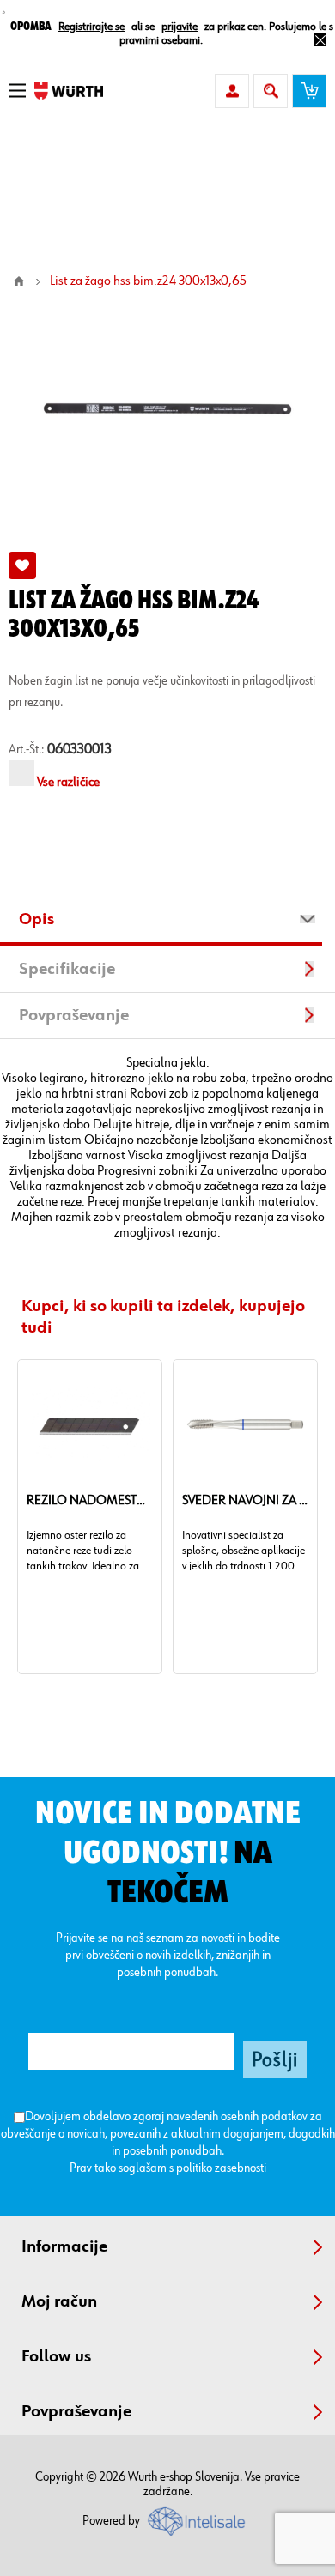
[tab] (167, 922)
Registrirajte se (91, 27)
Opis (37, 919)
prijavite (180, 27)
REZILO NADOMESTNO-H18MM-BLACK (90, 1501)
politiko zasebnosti (221, 2168)
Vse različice (68, 783)
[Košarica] (309, 91)
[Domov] (19, 281)
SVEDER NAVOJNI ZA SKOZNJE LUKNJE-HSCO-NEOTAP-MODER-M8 (245, 1501)
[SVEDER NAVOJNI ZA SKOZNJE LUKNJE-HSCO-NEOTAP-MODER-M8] (245, 1424)
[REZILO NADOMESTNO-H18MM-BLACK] (89, 1424)
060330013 (79, 750)
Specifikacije (67, 969)
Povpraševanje (74, 1015)
